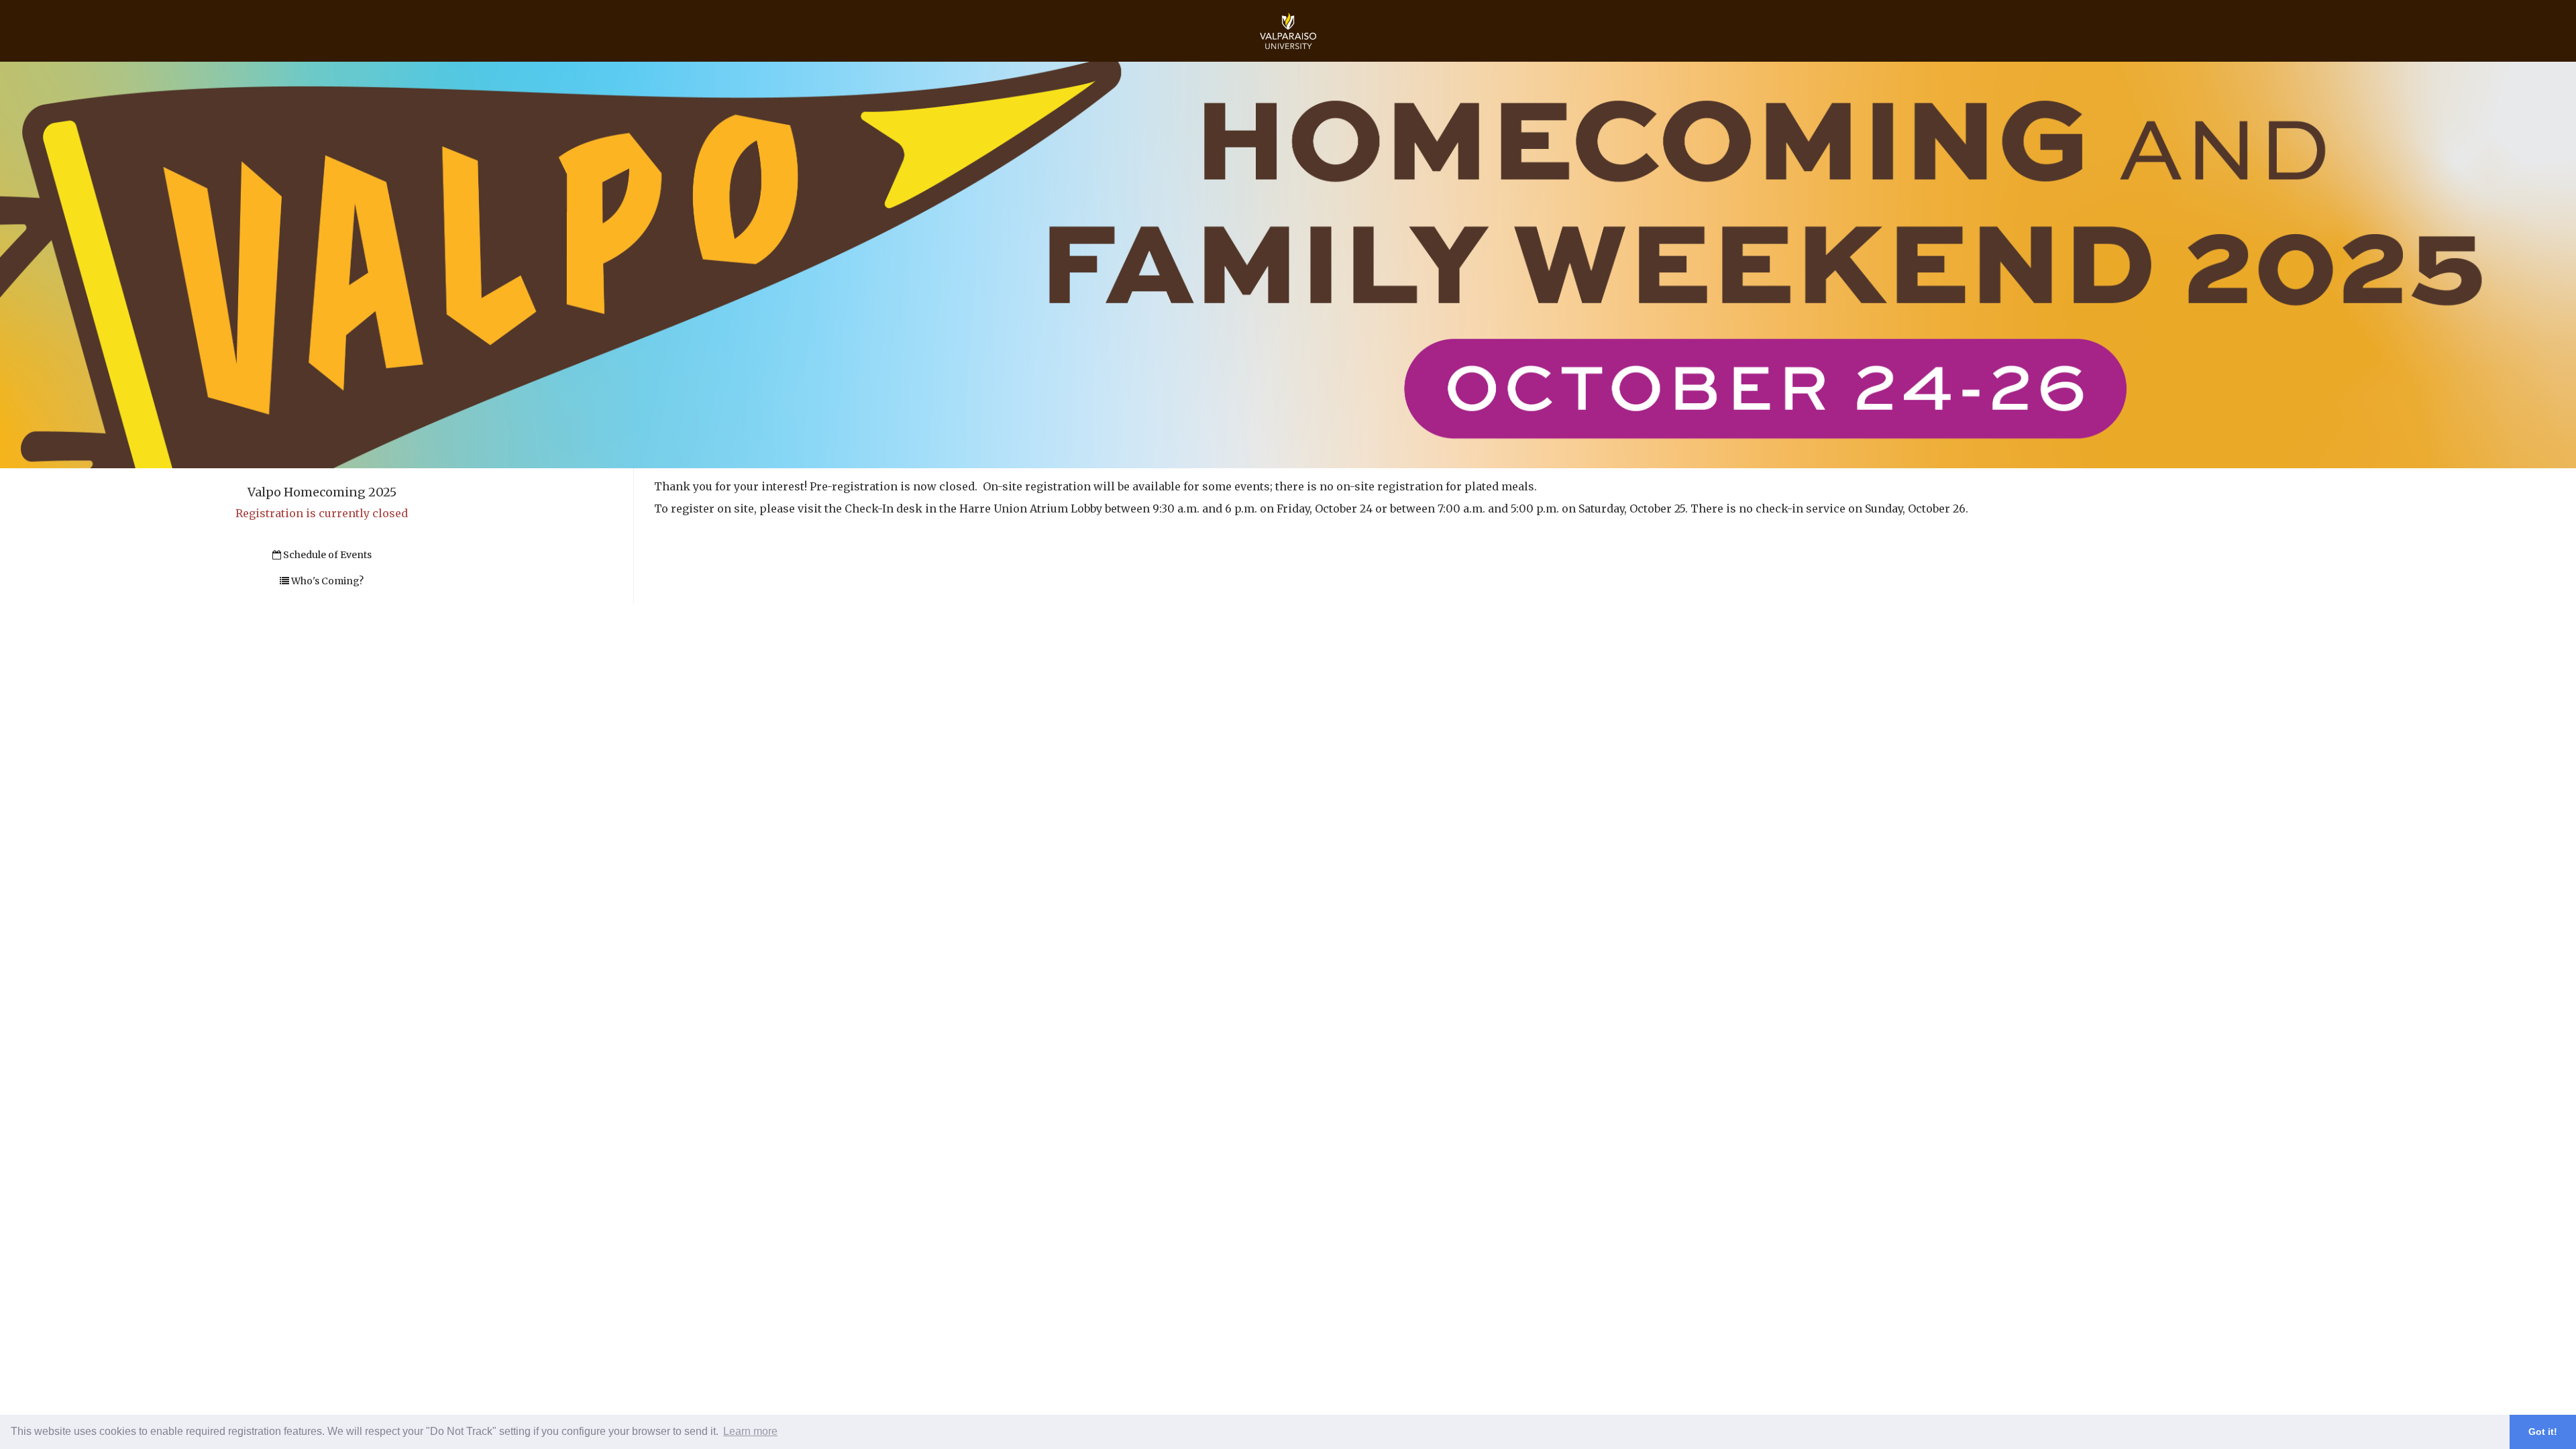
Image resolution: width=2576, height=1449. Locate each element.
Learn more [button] (750, 1431)
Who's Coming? (326, 581)
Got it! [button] (2543, 1432)
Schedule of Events (326, 555)
